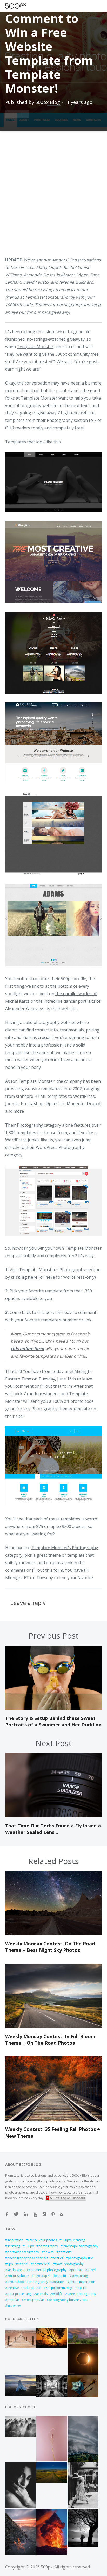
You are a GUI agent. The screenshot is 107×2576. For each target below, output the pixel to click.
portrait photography (23, 2252)
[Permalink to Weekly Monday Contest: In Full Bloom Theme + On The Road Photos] (53, 2026)
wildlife (57, 2294)
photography (48, 2246)
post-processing (19, 2294)
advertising (80, 2276)
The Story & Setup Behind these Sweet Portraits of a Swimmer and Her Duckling (53, 1721)
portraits (65, 2252)
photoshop (16, 2282)
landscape (41, 2276)
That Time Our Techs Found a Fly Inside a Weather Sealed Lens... (53, 1829)
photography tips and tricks (28, 2258)
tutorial (23, 2264)
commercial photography (48, 2270)
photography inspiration (47, 2282)
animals (42, 2294)
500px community (59, 2288)
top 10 (81, 2288)
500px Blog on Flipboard (68, 2198)
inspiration (15, 2240)
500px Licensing (73, 2240)
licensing (14, 2246)
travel (91, 2270)
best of (58, 2258)
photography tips (81, 2258)
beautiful (60, 2276)
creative (13, 2288)
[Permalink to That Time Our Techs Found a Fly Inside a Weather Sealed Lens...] (53, 1816)
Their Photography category (33, 1125)
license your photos (42, 2240)
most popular (34, 2300)
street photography (82, 2294)
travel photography (69, 2264)
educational (32, 2288)
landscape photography (80, 2246)
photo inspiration (82, 2282)
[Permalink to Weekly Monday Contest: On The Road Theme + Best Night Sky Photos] (53, 1934)
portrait (77, 2270)
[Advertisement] (53, 197)
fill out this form (48, 1570)
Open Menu (25, 6)
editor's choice (18, 2276)
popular (13, 2300)
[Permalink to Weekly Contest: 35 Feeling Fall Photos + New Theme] (53, 2119)
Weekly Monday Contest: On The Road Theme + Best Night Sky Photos (50, 1947)
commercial (41, 2264)
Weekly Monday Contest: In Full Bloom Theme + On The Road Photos (50, 2040)
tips (10, 2264)
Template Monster (35, 347)
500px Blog (48, 102)
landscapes (16, 2270)
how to (49, 2252)
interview (14, 2306)
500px (29, 2246)
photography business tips (69, 2300)
